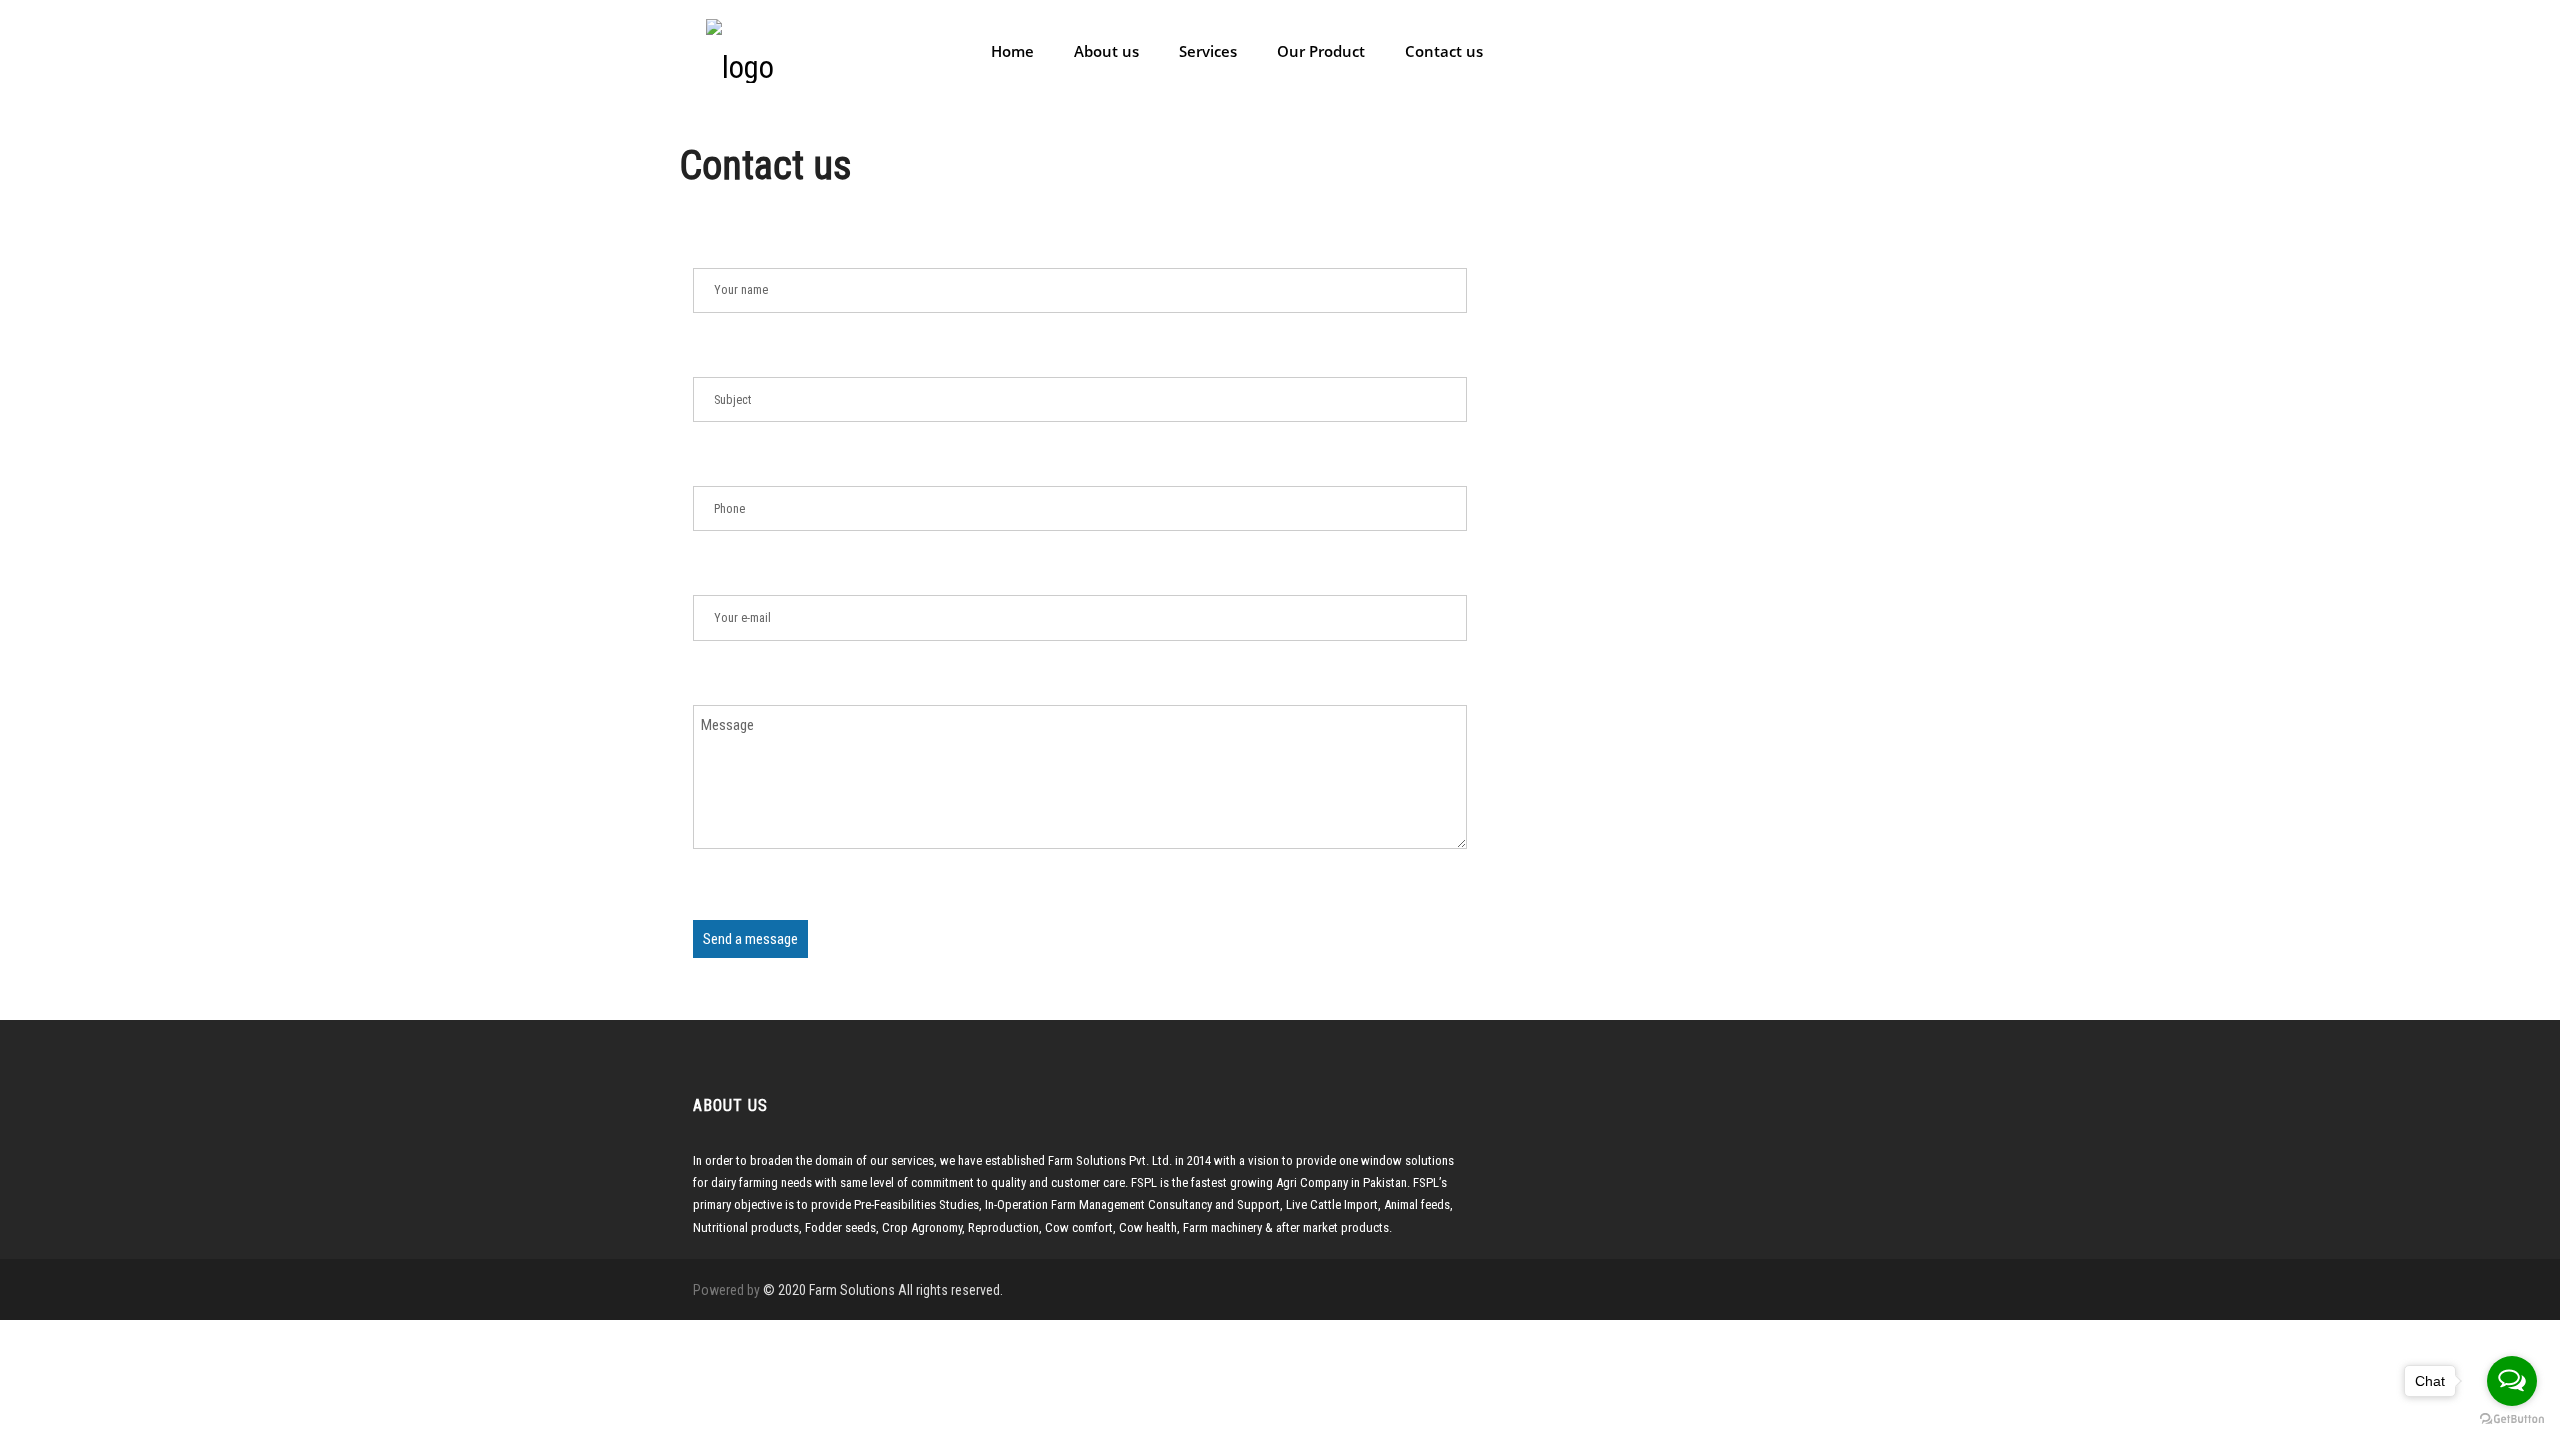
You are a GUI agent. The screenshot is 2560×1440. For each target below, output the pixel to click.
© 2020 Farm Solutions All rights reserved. (883, 1290)
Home (1010, 51)
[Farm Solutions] (740, 49)
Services (1206, 51)
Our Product (1319, 51)
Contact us (1442, 51)
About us (1104, 51)
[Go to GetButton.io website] (2512, 1419)
